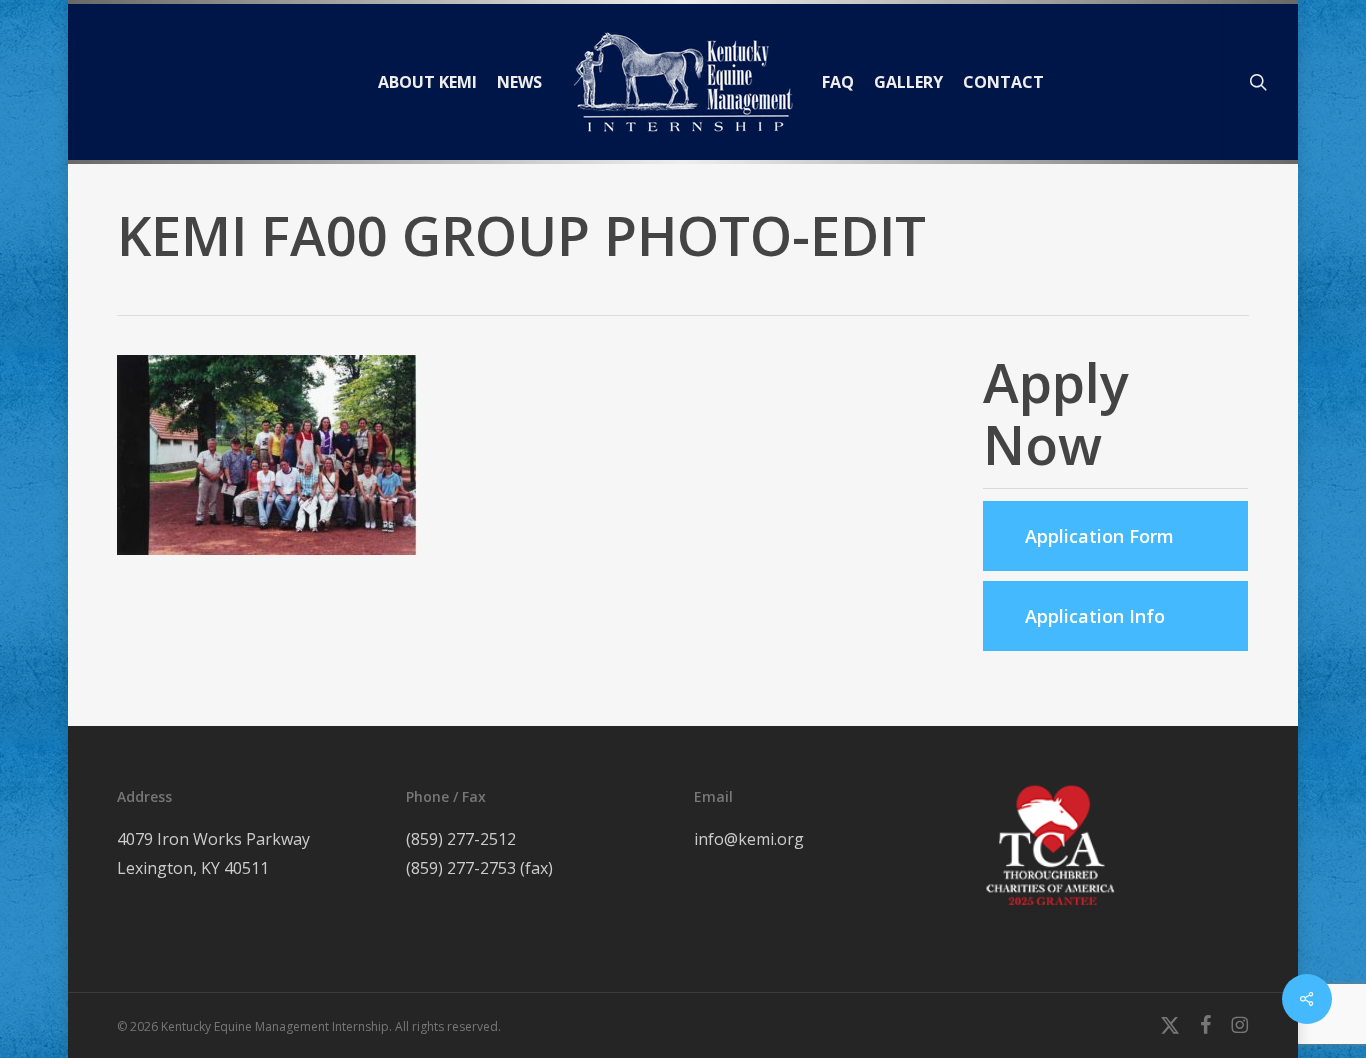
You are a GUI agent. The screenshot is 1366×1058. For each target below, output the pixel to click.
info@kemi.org (749, 839)
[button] (1116, 536)
